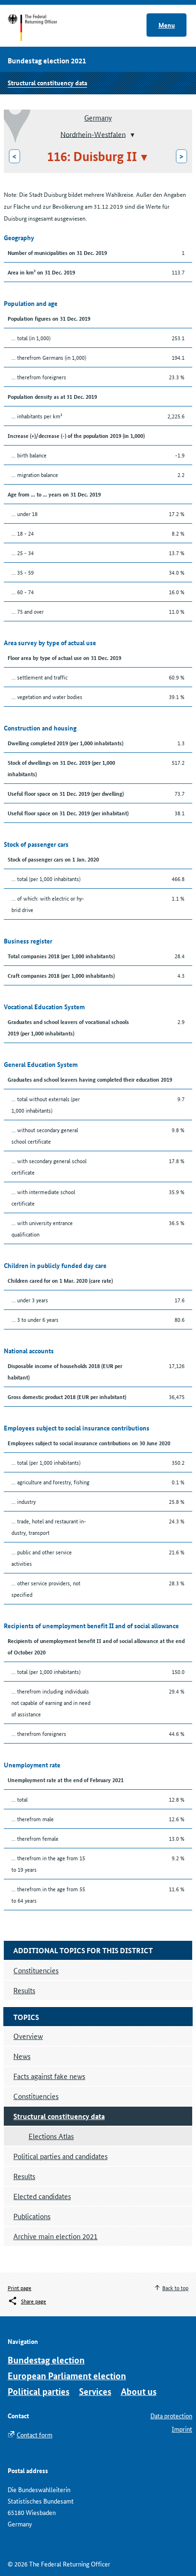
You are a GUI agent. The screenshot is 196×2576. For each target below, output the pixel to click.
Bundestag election (46, 2360)
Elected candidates (42, 2196)
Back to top (175, 2287)
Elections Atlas (51, 2136)
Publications (32, 2216)
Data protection (171, 2415)
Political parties (39, 2391)
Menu (167, 25)
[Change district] (132, 135)
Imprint (182, 2429)
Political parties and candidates (60, 2156)
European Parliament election (67, 2376)
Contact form (34, 2434)
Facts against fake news (49, 2076)
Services (95, 2391)
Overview (28, 2036)
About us (139, 2391)
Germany (98, 117)
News (22, 2056)
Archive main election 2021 (55, 2236)
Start (42, 28)
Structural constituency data (47, 82)
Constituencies (36, 2096)
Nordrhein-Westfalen (93, 134)
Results (24, 2176)
